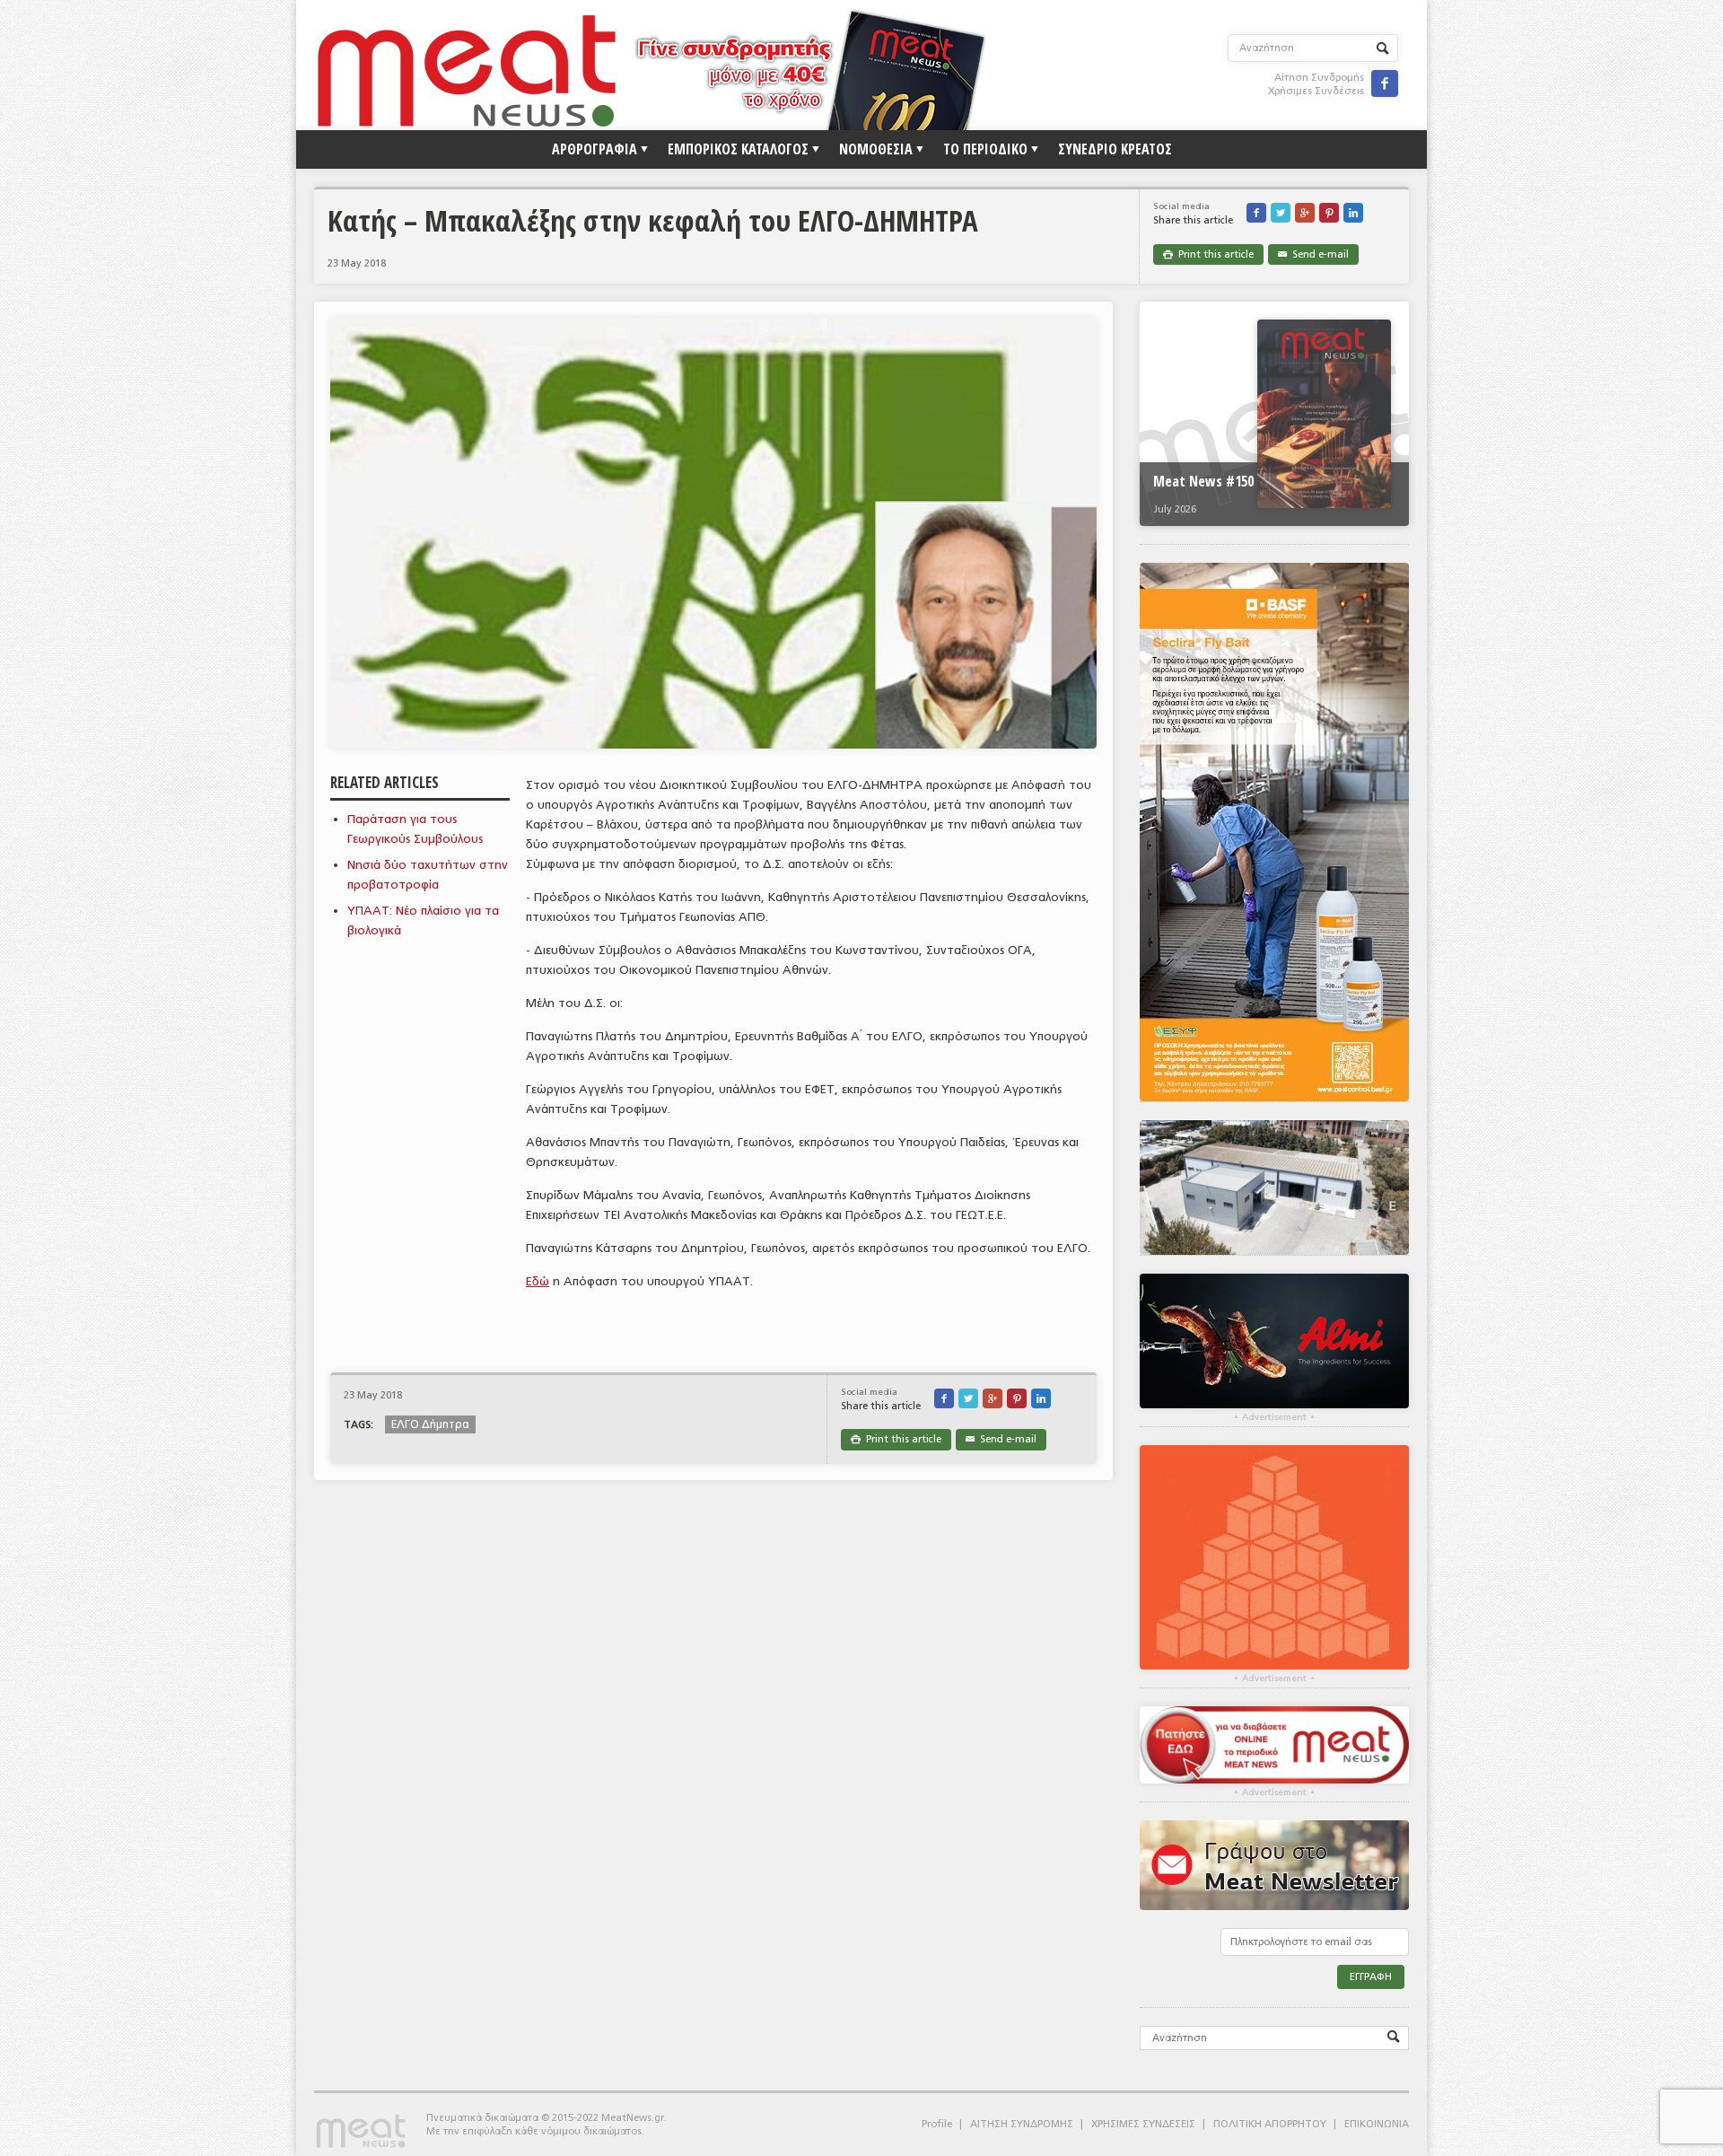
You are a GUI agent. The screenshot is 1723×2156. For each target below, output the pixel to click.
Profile (937, 2124)
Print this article (1208, 254)
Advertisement (1274, 1417)
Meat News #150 (1203, 481)
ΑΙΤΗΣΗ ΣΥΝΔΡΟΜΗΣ (1022, 2124)
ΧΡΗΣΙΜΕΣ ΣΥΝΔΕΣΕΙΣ (1143, 2124)
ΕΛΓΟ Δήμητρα (430, 1424)
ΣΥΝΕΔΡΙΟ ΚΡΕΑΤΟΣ (1115, 149)
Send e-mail (1313, 254)
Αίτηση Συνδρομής (1319, 78)
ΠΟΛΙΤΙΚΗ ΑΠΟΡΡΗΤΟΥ (1270, 2124)
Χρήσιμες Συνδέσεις (1316, 91)
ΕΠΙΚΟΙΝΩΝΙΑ (1377, 2124)
